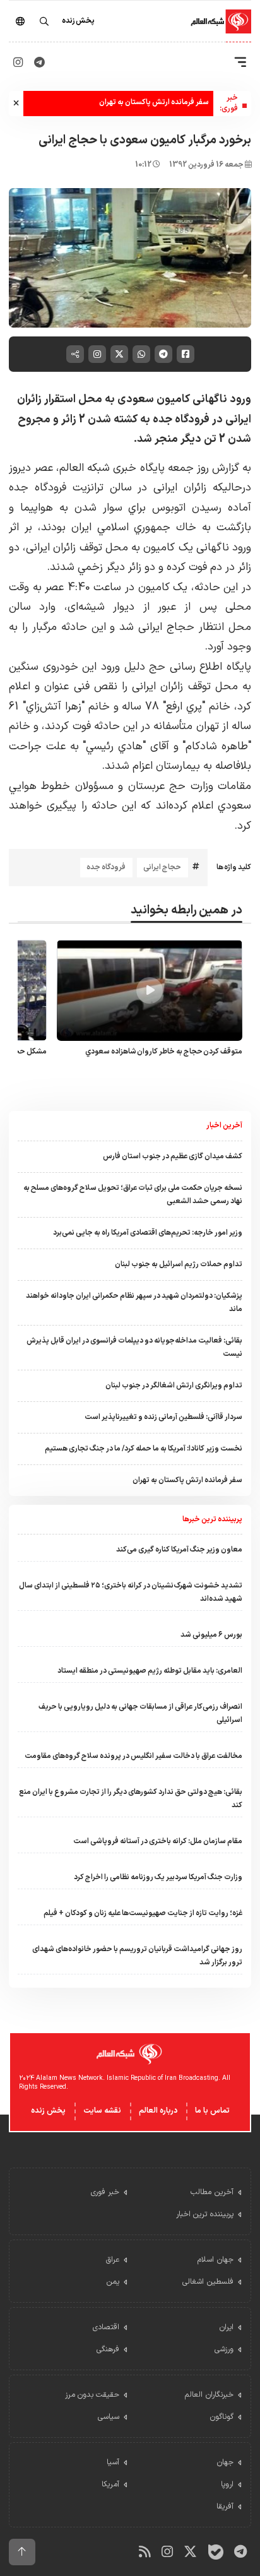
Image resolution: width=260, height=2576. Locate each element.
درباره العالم (158, 2111)
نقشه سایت (102, 2111)
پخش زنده (48, 2111)
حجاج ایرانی (162, 867)
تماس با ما (212, 2111)
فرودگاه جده (106, 867)
